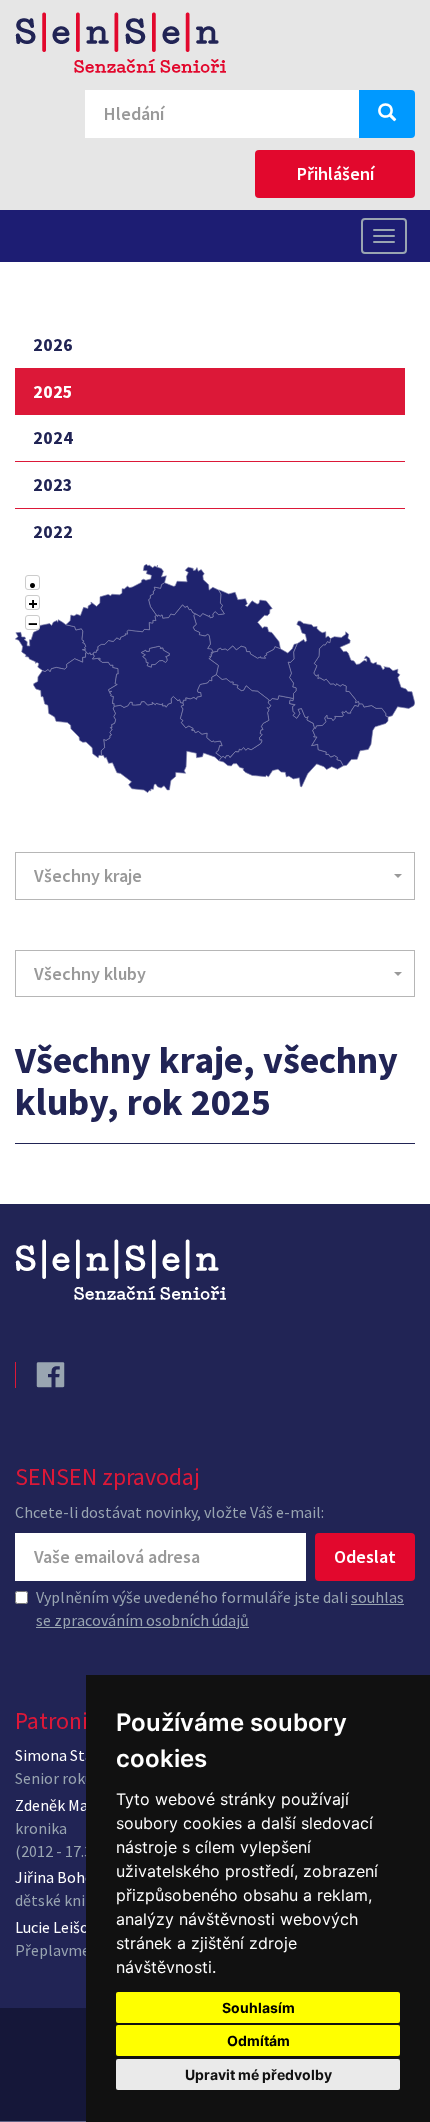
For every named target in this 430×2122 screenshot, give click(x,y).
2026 (53, 344)
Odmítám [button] (258, 2040)
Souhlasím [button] (258, 2007)
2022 (53, 531)
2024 (53, 437)
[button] (215, 876)
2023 (53, 484)
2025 (53, 391)
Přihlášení (335, 173)
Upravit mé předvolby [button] (258, 2074)
